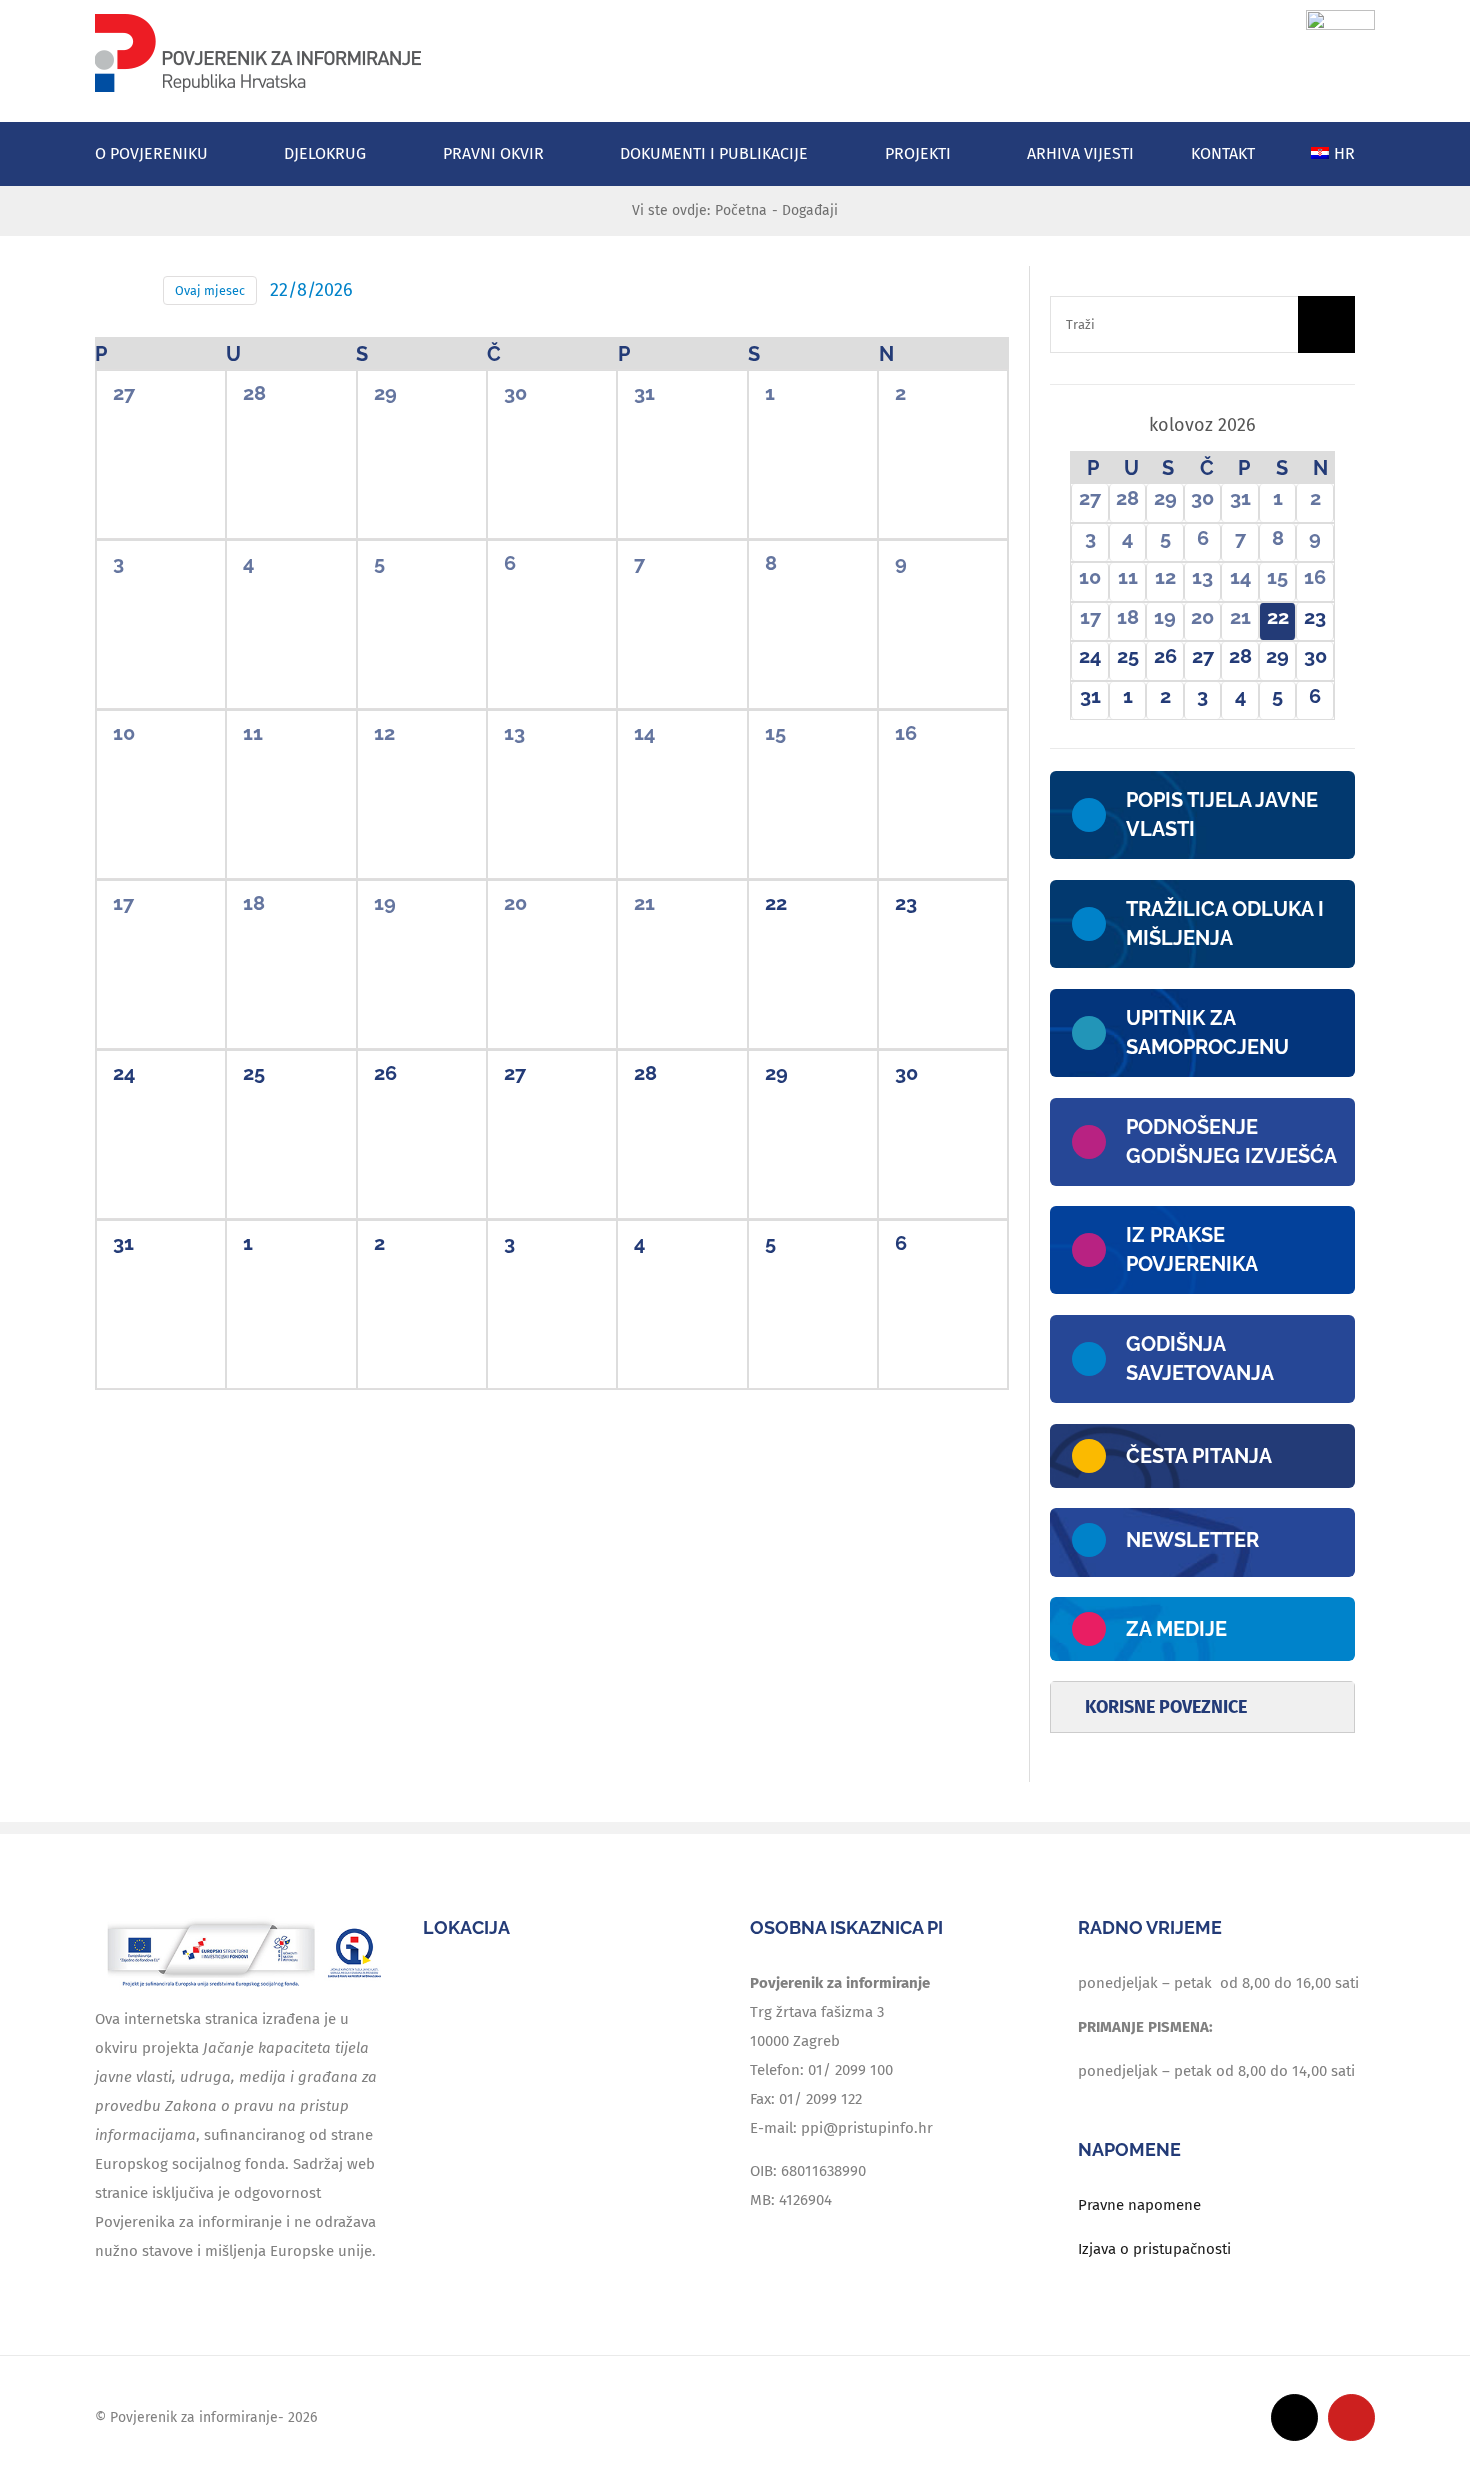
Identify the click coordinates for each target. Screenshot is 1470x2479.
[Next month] (1319, 426)
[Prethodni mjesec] (107, 291)
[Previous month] (1086, 426)
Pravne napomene (1139, 2205)
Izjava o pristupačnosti (1154, 2249)
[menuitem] (1343, 154)
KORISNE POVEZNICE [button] (1166, 1707)
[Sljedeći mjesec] (138, 291)
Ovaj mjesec (210, 290)
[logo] (258, 17)
